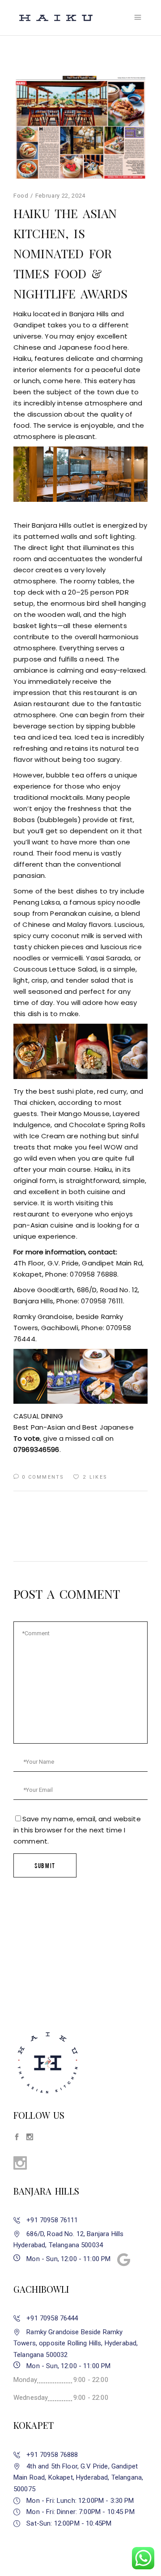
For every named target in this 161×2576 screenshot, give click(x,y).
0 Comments (43, 1477)
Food (21, 196)
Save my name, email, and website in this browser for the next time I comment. (77, 1830)
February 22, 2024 (60, 196)
